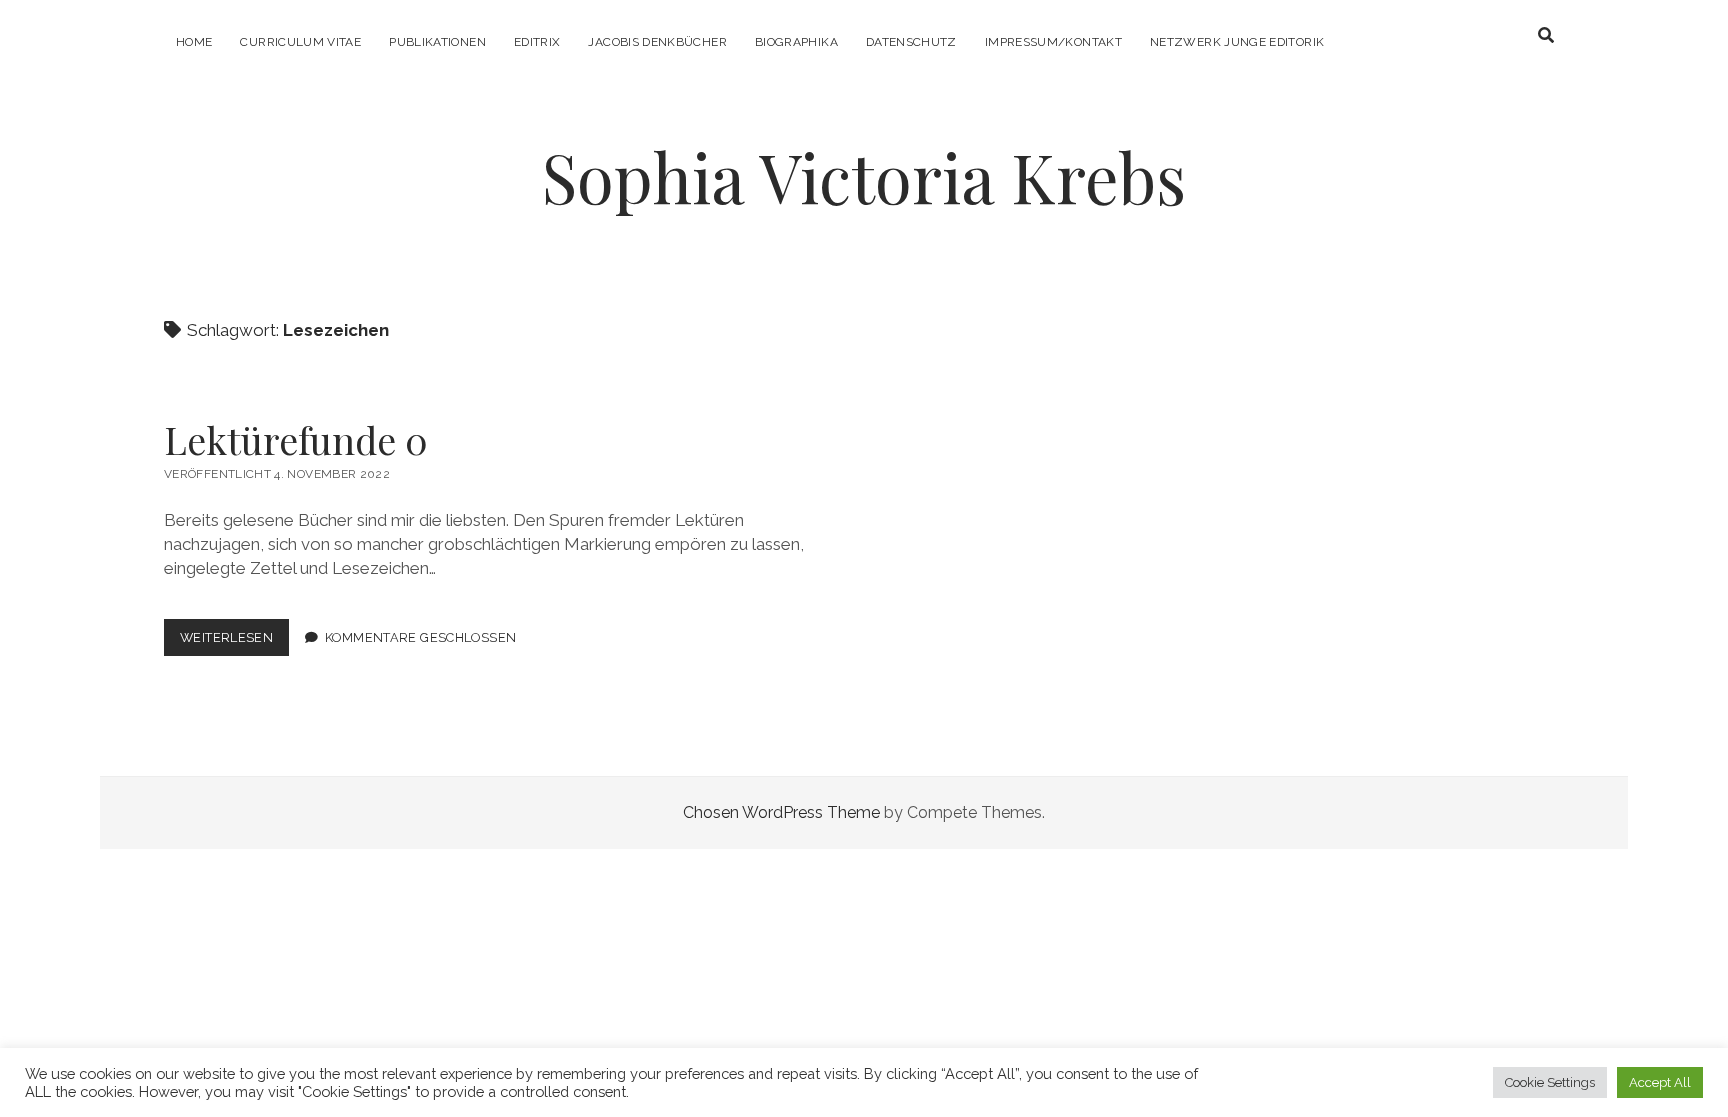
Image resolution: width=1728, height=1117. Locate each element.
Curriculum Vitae (300, 42)
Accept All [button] (1660, 1082)
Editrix (537, 42)
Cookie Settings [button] (1550, 1082)
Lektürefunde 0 (296, 439)
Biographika (796, 42)
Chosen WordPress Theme (781, 812)
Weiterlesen (234, 642)
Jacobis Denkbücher (657, 42)
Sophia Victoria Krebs (864, 176)
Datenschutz (911, 42)
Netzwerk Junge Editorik (1237, 42)
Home (194, 42)
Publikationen (437, 42)
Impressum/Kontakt (1053, 42)
